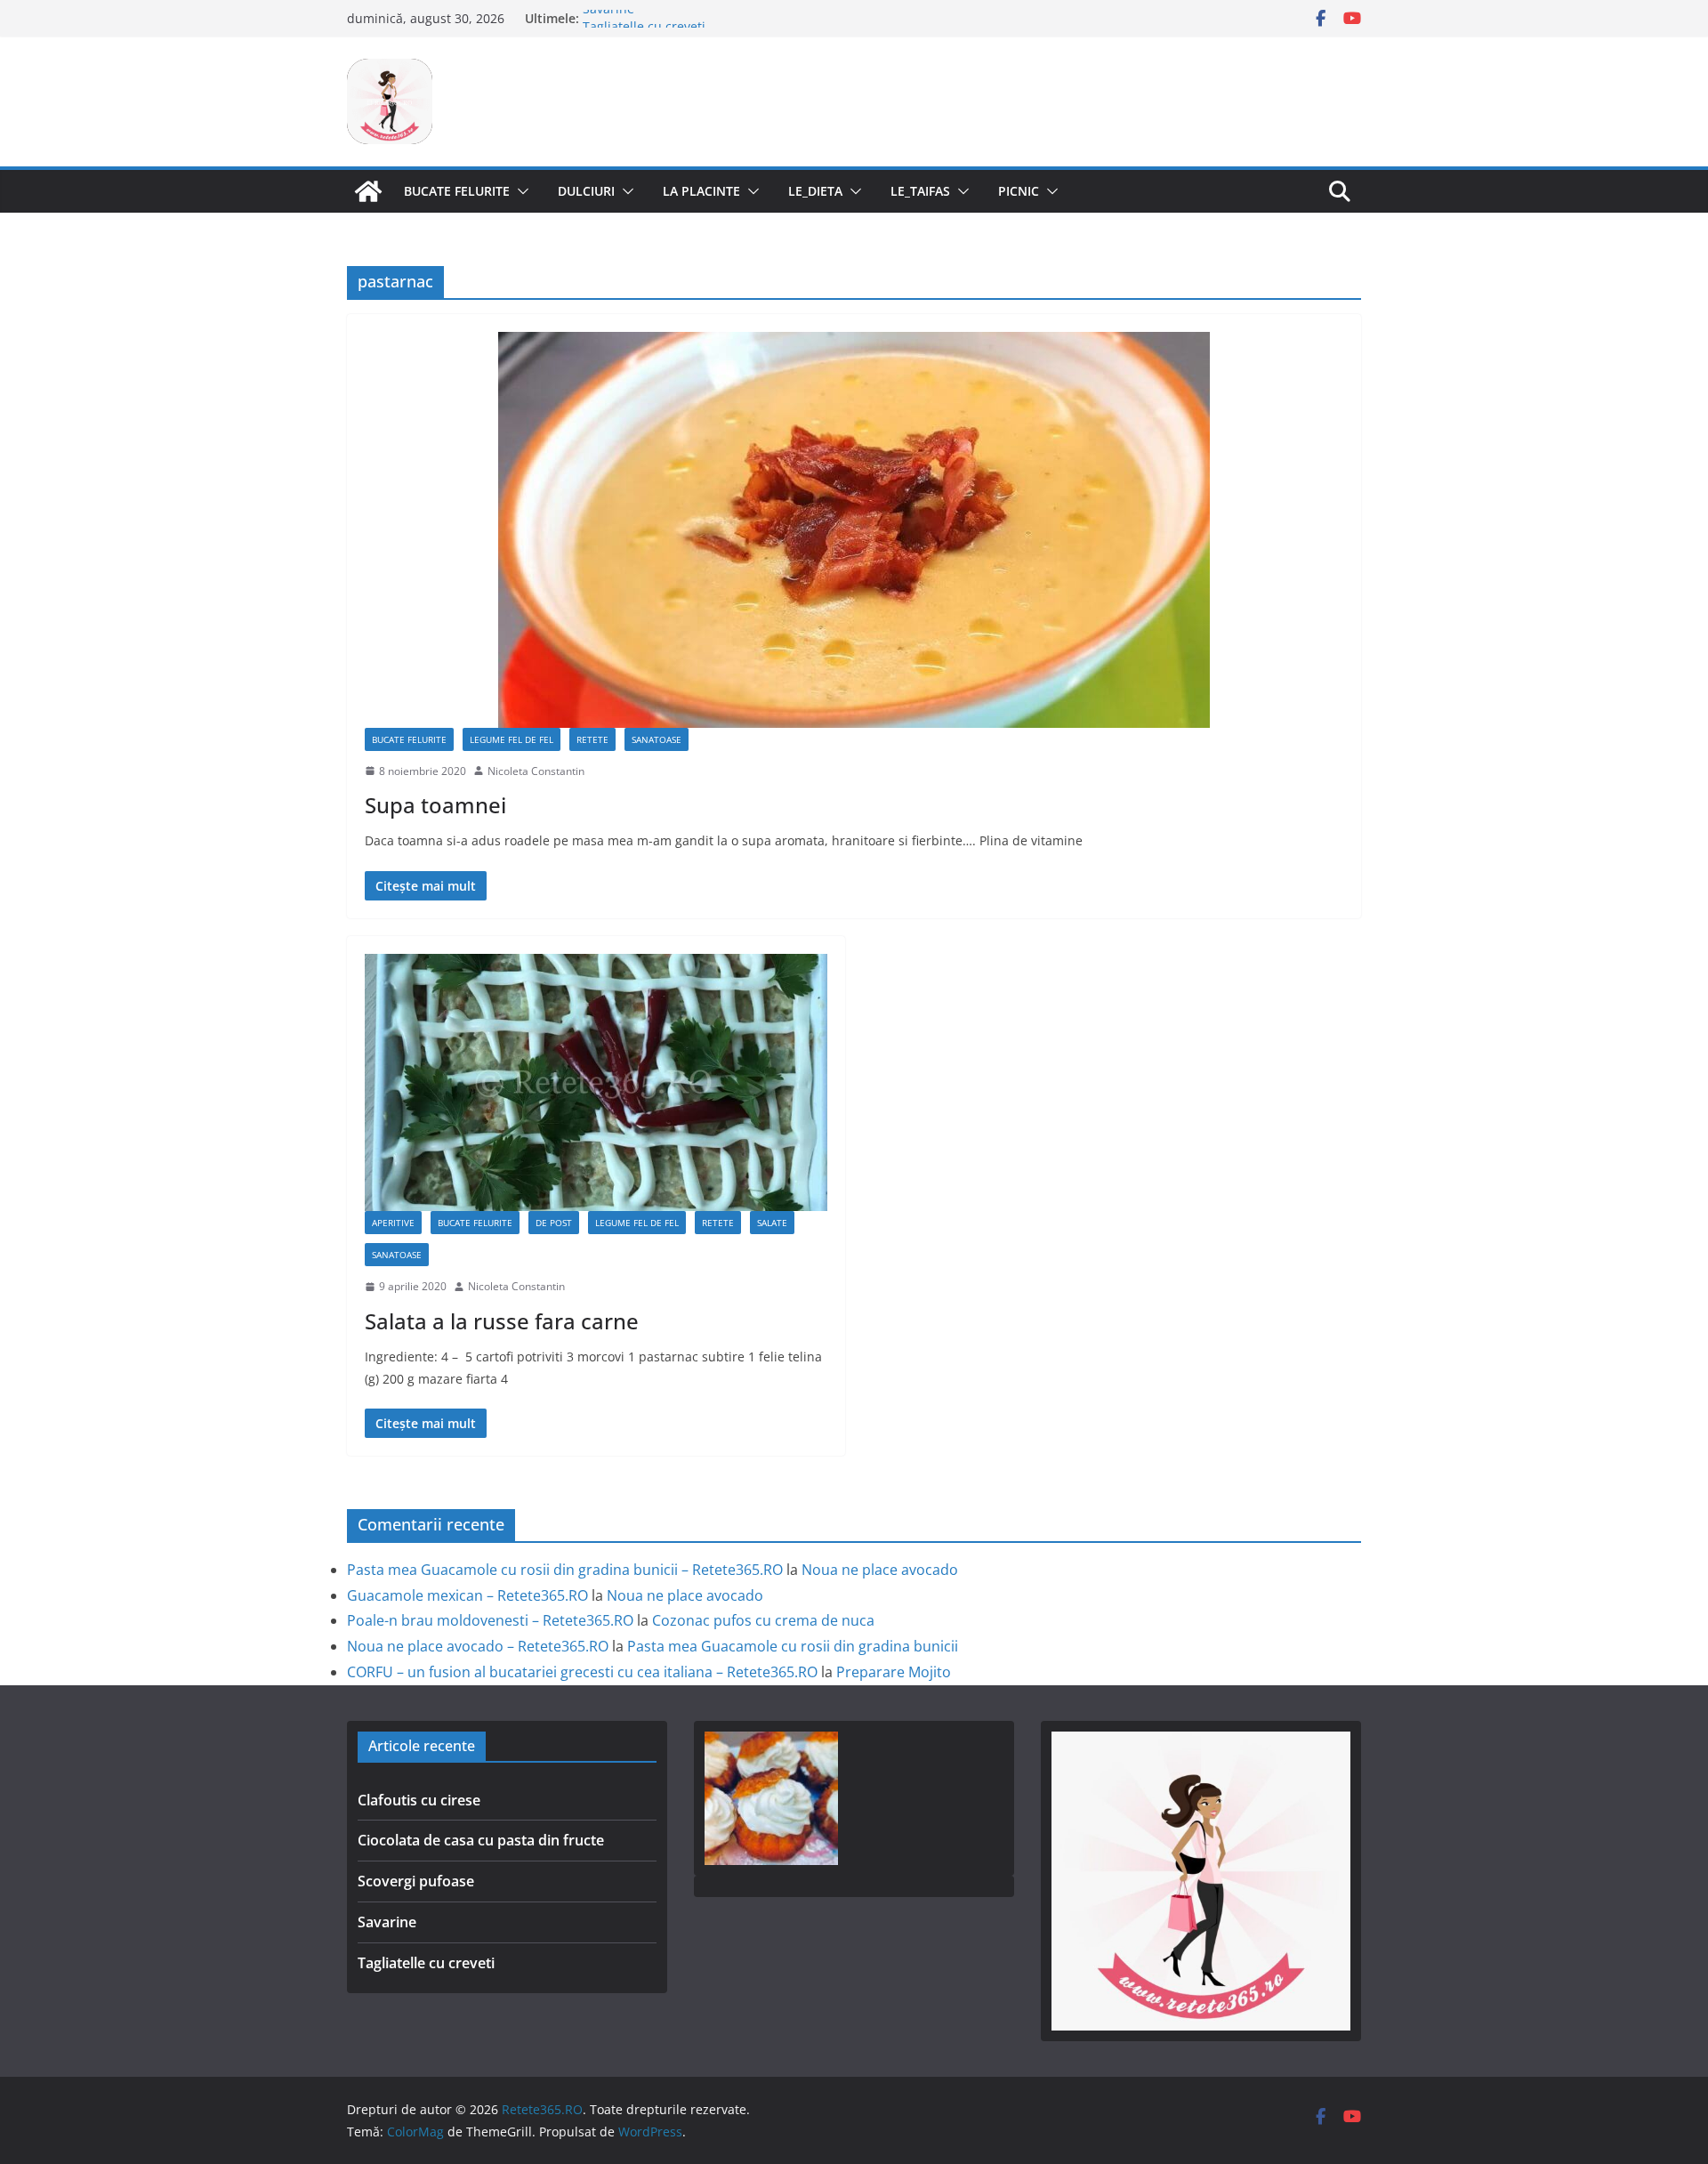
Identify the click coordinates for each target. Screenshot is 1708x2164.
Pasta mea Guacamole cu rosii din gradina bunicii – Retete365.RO (565, 1570)
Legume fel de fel (512, 739)
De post (554, 1223)
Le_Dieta (815, 191)
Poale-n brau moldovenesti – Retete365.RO (490, 1620)
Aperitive (393, 1223)
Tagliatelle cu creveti (426, 1963)
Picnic (1019, 191)
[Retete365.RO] (368, 191)
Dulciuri (586, 191)
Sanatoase (657, 739)
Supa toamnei (435, 805)
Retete (592, 739)
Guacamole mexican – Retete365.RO (467, 1595)
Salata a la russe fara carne (502, 1321)
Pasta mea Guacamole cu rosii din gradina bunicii (793, 1646)
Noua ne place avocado (880, 1570)
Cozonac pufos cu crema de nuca (763, 1620)
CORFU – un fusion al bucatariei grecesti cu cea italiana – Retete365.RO (582, 1672)
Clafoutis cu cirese (419, 1800)
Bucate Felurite (457, 191)
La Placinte (701, 191)
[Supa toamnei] (854, 530)
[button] (520, 191)
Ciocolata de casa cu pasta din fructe (481, 1840)
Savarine (608, 18)
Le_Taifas (920, 191)
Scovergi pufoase (416, 1881)
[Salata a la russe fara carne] (596, 1082)
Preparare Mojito (894, 1672)
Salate (772, 1223)
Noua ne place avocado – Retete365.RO (478, 1646)
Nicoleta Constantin (536, 771)
